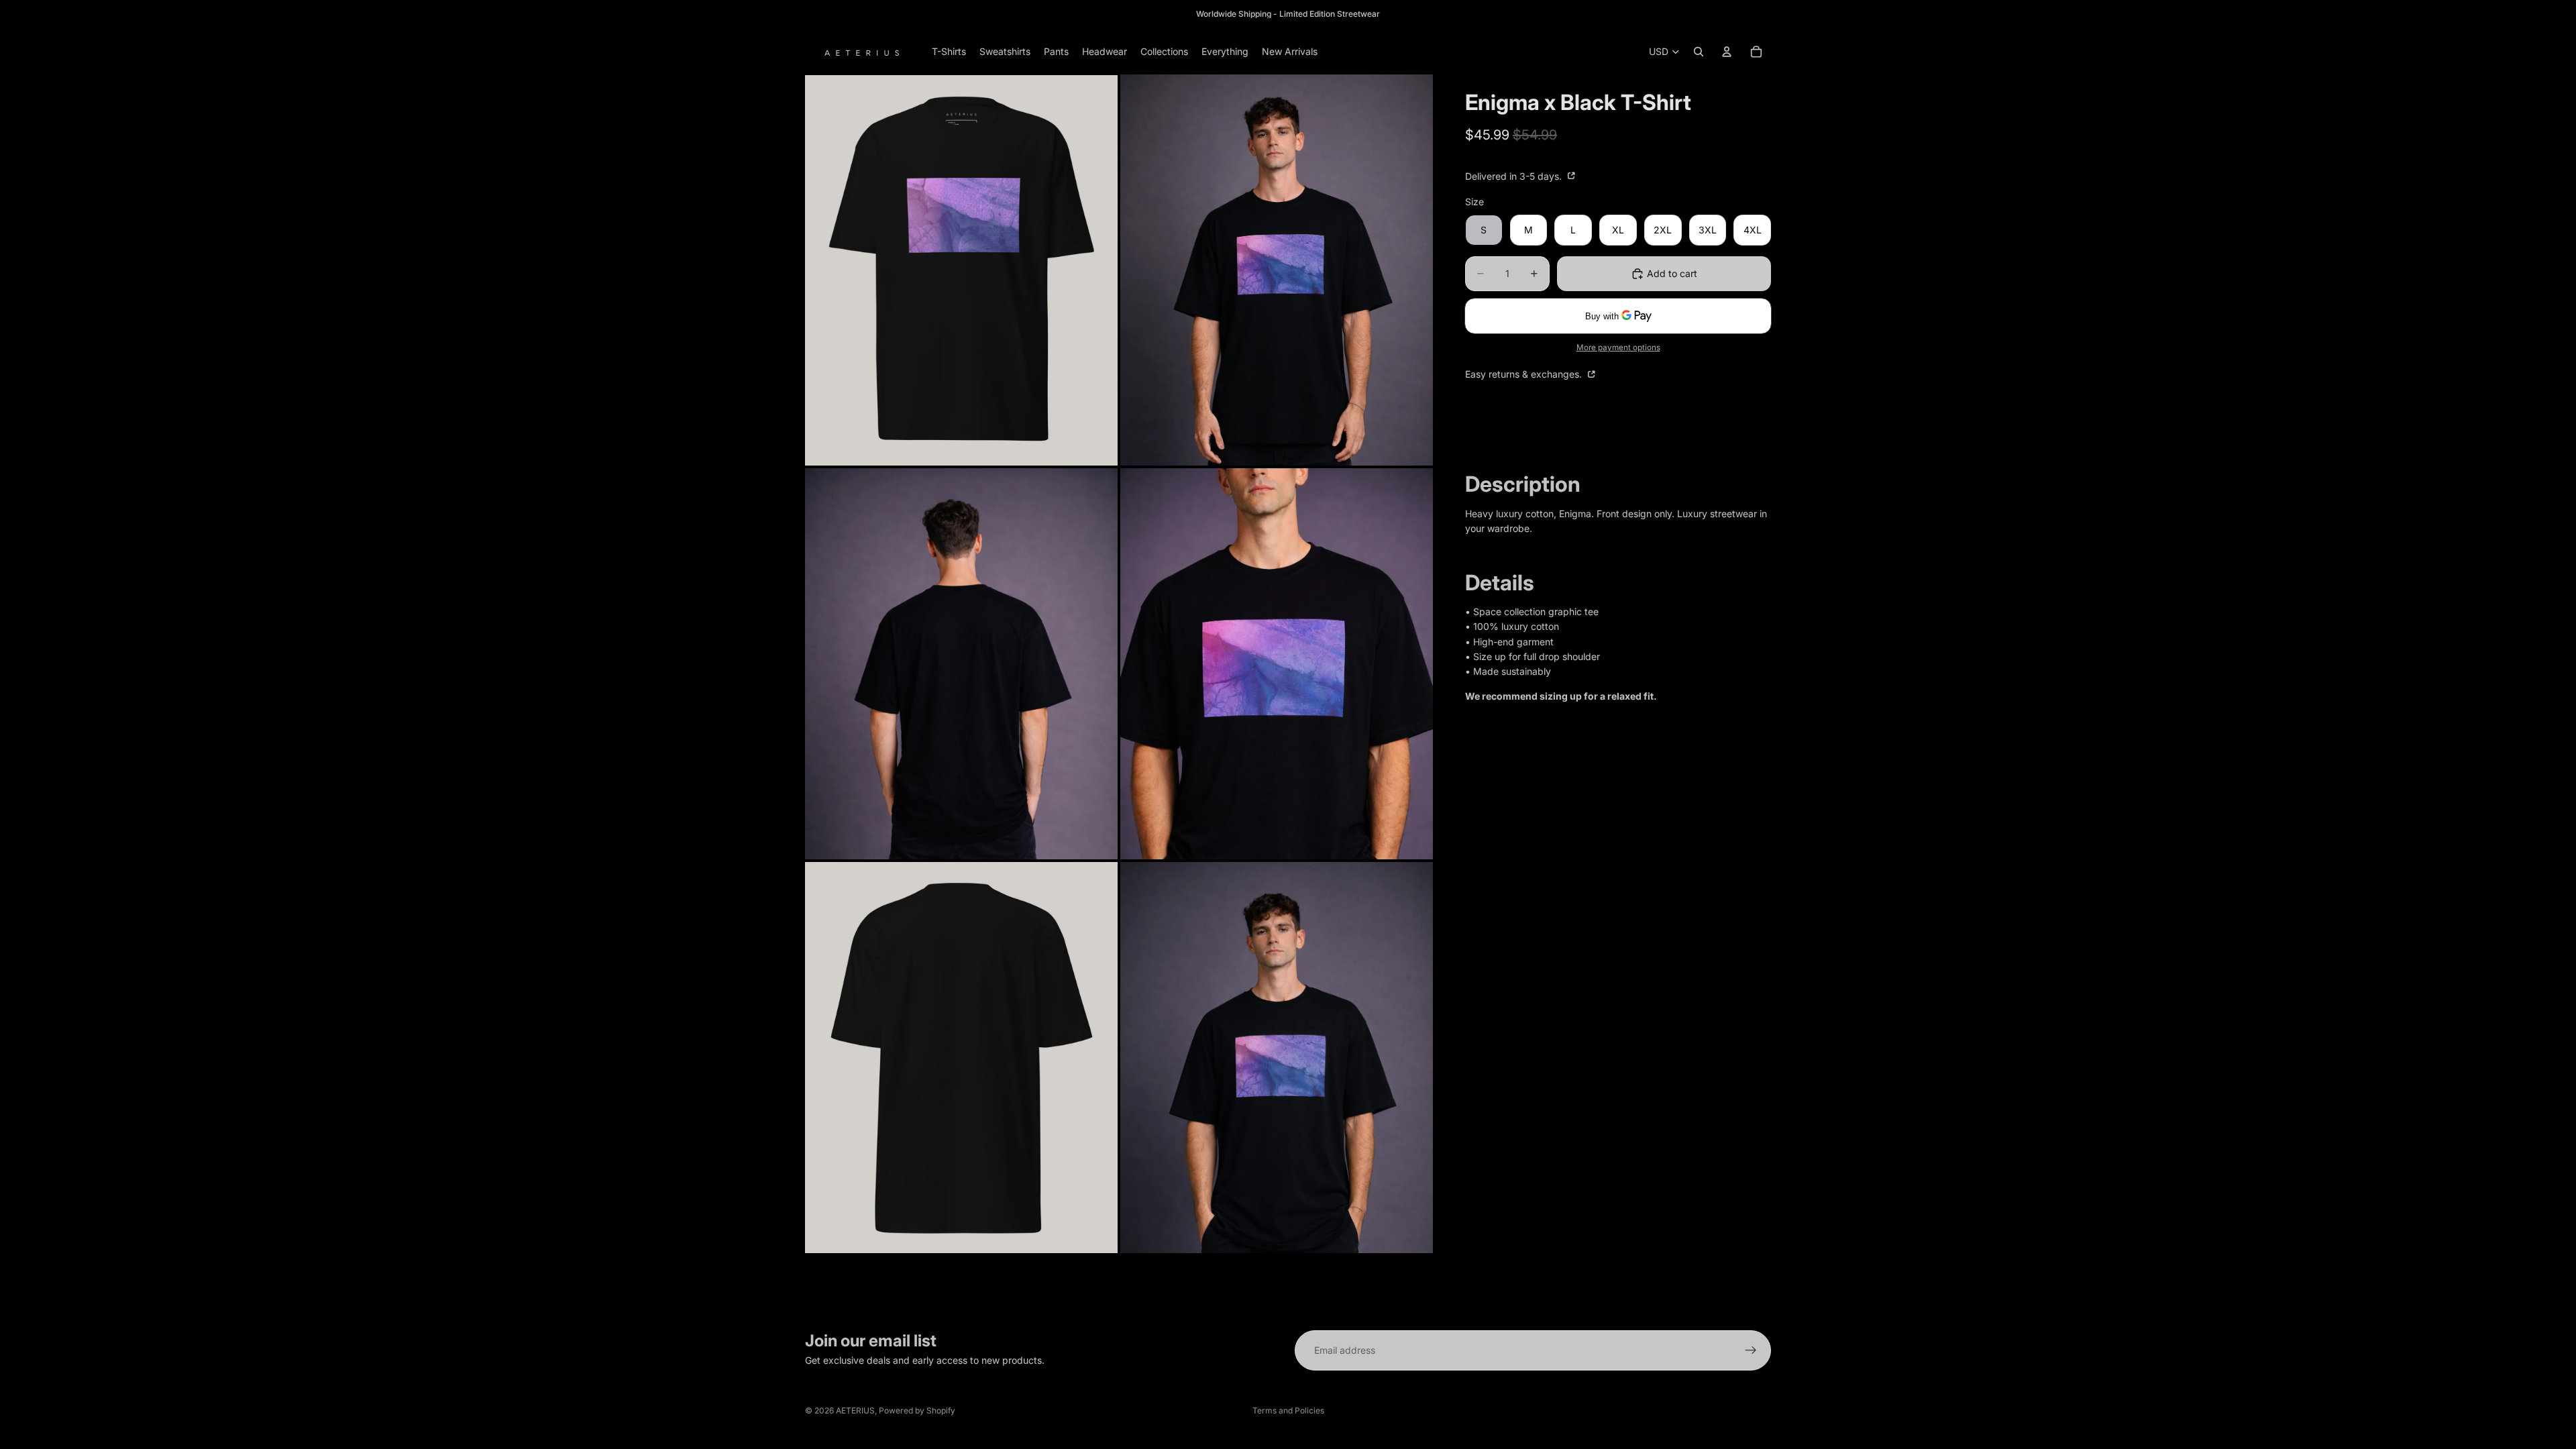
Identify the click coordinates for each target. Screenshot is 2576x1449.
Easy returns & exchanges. (1525, 374)
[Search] (1699, 52)
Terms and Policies (1288, 1410)
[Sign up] (1751, 1350)
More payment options (1618, 347)
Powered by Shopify (917, 1410)
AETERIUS (855, 1410)
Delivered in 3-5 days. (1515, 176)
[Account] (1727, 52)
